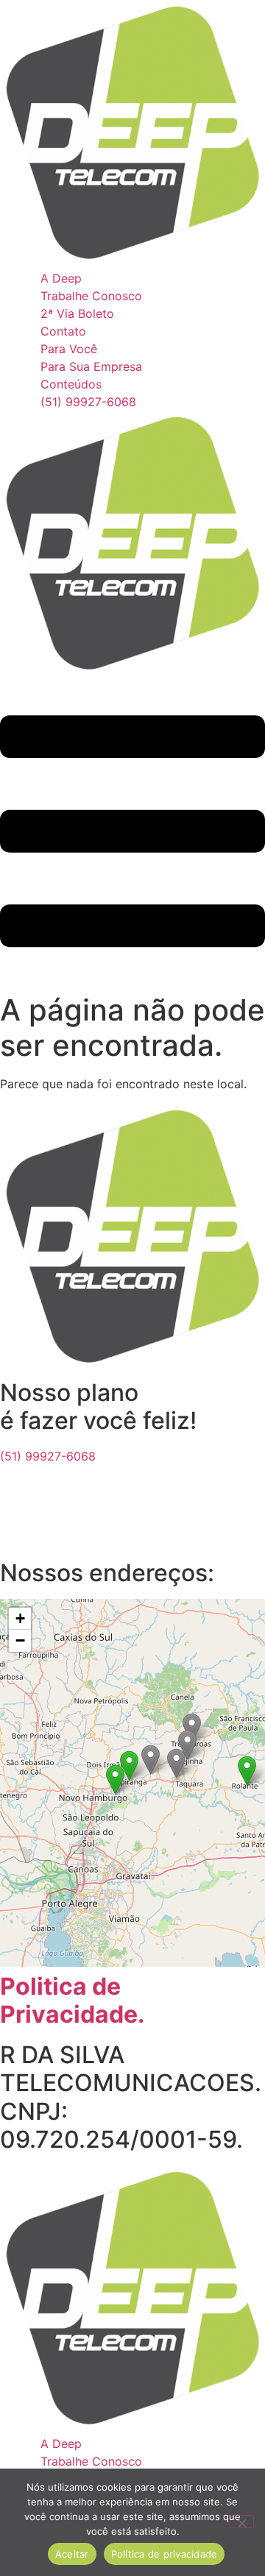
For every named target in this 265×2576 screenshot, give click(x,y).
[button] (247, 1771)
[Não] (241, 2522)
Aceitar (72, 2554)
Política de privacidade (165, 2554)
